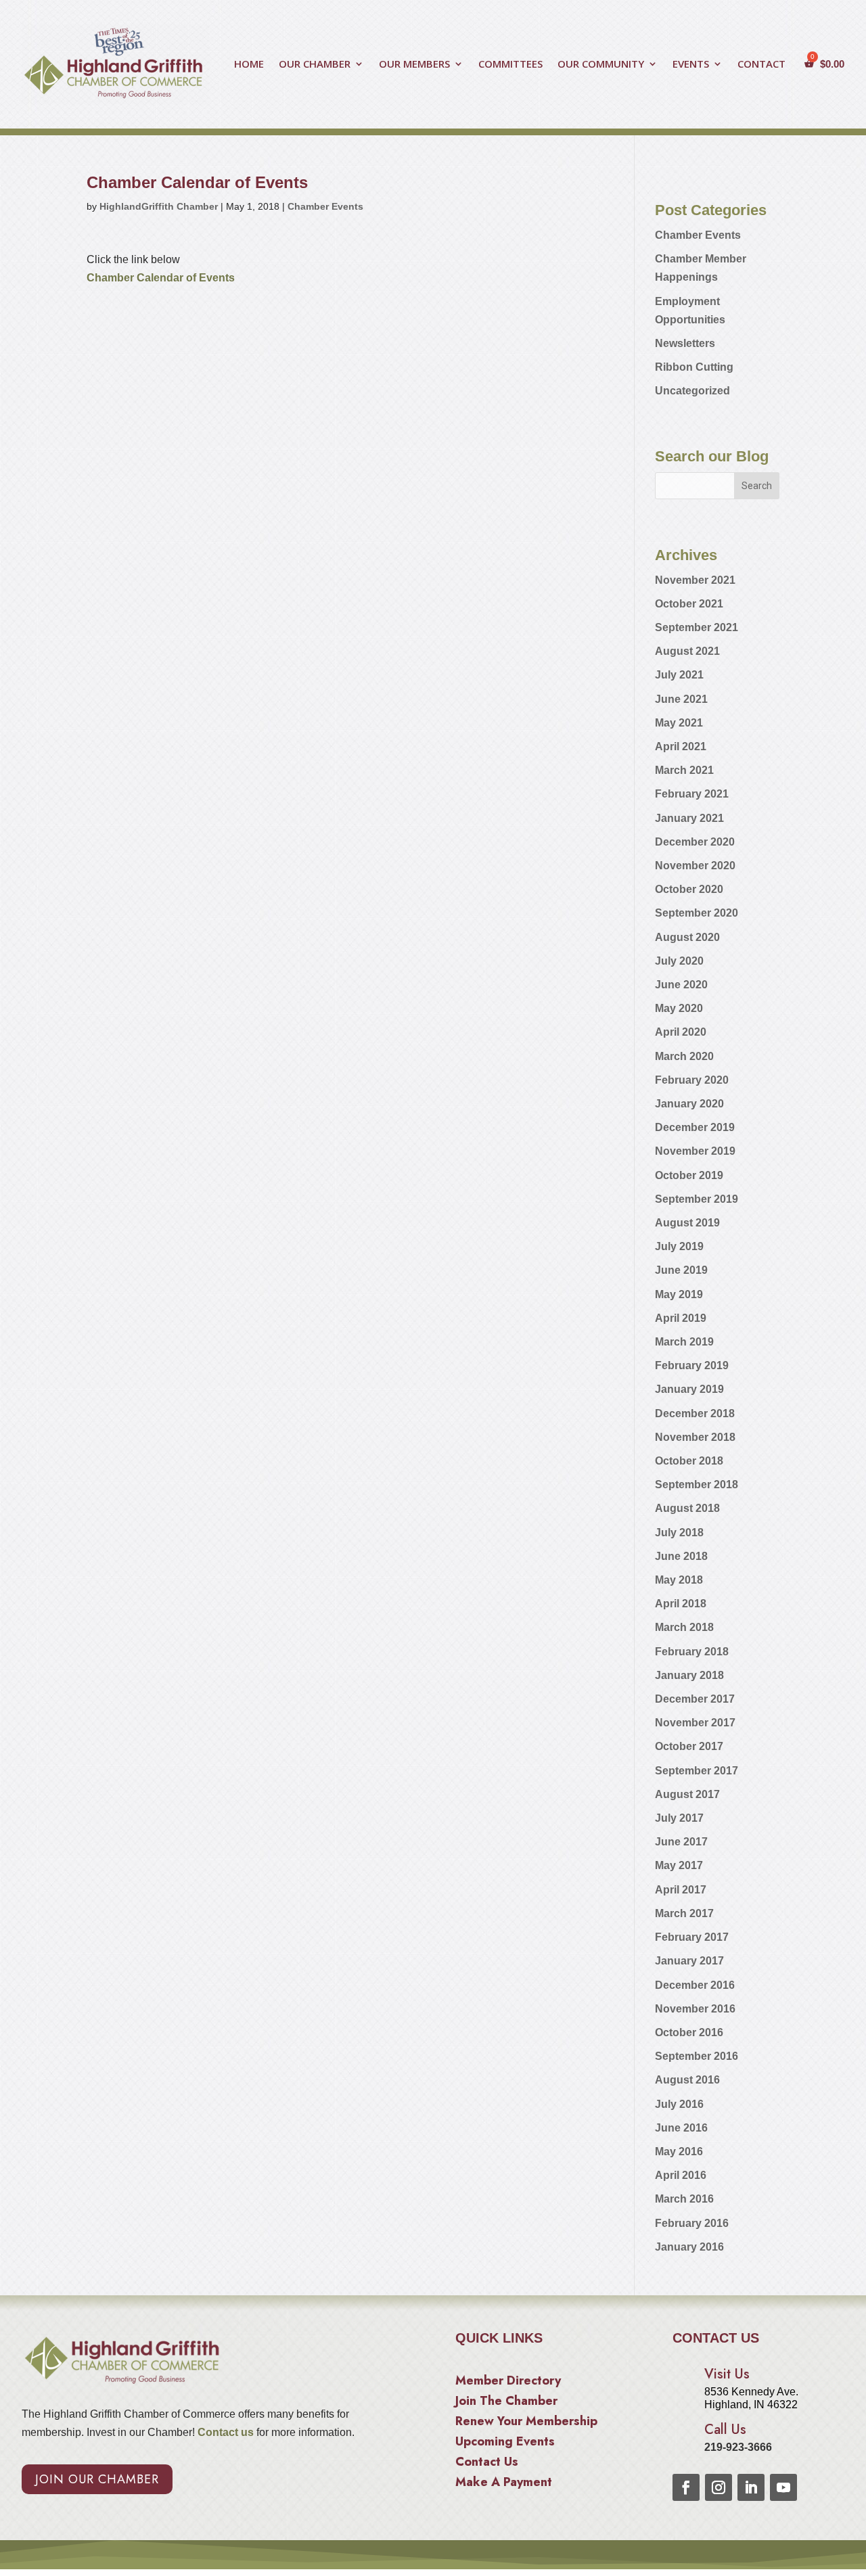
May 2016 (679, 2152)
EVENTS (691, 65)
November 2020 (695, 866)
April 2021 (681, 746)
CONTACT (761, 65)
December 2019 (695, 1127)
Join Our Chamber (97, 2479)
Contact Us (487, 2464)
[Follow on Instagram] (719, 2487)
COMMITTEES (510, 65)
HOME (249, 65)
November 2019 (695, 1151)
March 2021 (684, 770)
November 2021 (695, 580)
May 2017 (679, 1865)
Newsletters (685, 343)
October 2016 (689, 2032)
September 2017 (697, 1771)
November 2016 (695, 2009)
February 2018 (692, 1652)
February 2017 (692, 1937)
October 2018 (689, 1461)
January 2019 (689, 1389)
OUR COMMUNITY (601, 65)
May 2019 (679, 1294)
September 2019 (697, 1199)
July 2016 (679, 2104)
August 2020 (687, 937)
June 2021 (681, 699)
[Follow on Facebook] (686, 2487)
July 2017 (679, 1818)
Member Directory (508, 2383)
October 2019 (689, 1175)
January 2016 (689, 2247)
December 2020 (695, 842)
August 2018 (687, 1508)
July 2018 (679, 1533)
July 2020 (679, 961)
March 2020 (684, 1056)
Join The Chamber (506, 2403)
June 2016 (681, 2128)
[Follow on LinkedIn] (751, 2487)
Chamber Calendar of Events (161, 278)
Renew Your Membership (526, 2423)
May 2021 (679, 723)
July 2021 (679, 675)
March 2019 (684, 1342)
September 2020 (697, 913)
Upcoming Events (505, 2443)
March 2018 (684, 1627)
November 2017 (695, 1723)
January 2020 (689, 1104)
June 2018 (681, 1556)
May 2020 (679, 1008)
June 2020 (681, 985)
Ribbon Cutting (694, 367)
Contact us (224, 2432)
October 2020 (689, 889)
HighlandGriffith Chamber (159, 206)
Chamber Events (325, 206)
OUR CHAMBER (315, 65)
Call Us (725, 2430)
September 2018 (697, 1485)
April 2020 (681, 1032)
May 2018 (679, 1580)
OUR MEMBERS (414, 65)
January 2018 (689, 1675)
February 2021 (692, 794)
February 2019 (692, 1365)
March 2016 (684, 2199)
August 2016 (687, 2080)
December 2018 (695, 1413)
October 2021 (689, 604)
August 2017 (687, 1794)
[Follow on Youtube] (783, 2487)
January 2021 (689, 818)
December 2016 (695, 1985)
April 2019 (681, 1318)
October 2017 (689, 1746)
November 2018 (695, 1437)
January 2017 (689, 1961)
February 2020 (692, 1080)
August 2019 (687, 1223)
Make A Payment (504, 2484)
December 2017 (695, 1699)
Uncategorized (692, 391)
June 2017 (681, 1842)
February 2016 (692, 2223)
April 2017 (681, 1890)
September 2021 (697, 627)
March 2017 (684, 1913)
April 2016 (681, 2175)
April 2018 (681, 1604)
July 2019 (679, 1246)
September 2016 (697, 2056)
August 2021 (687, 651)
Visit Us (727, 2374)
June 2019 (681, 1270)
